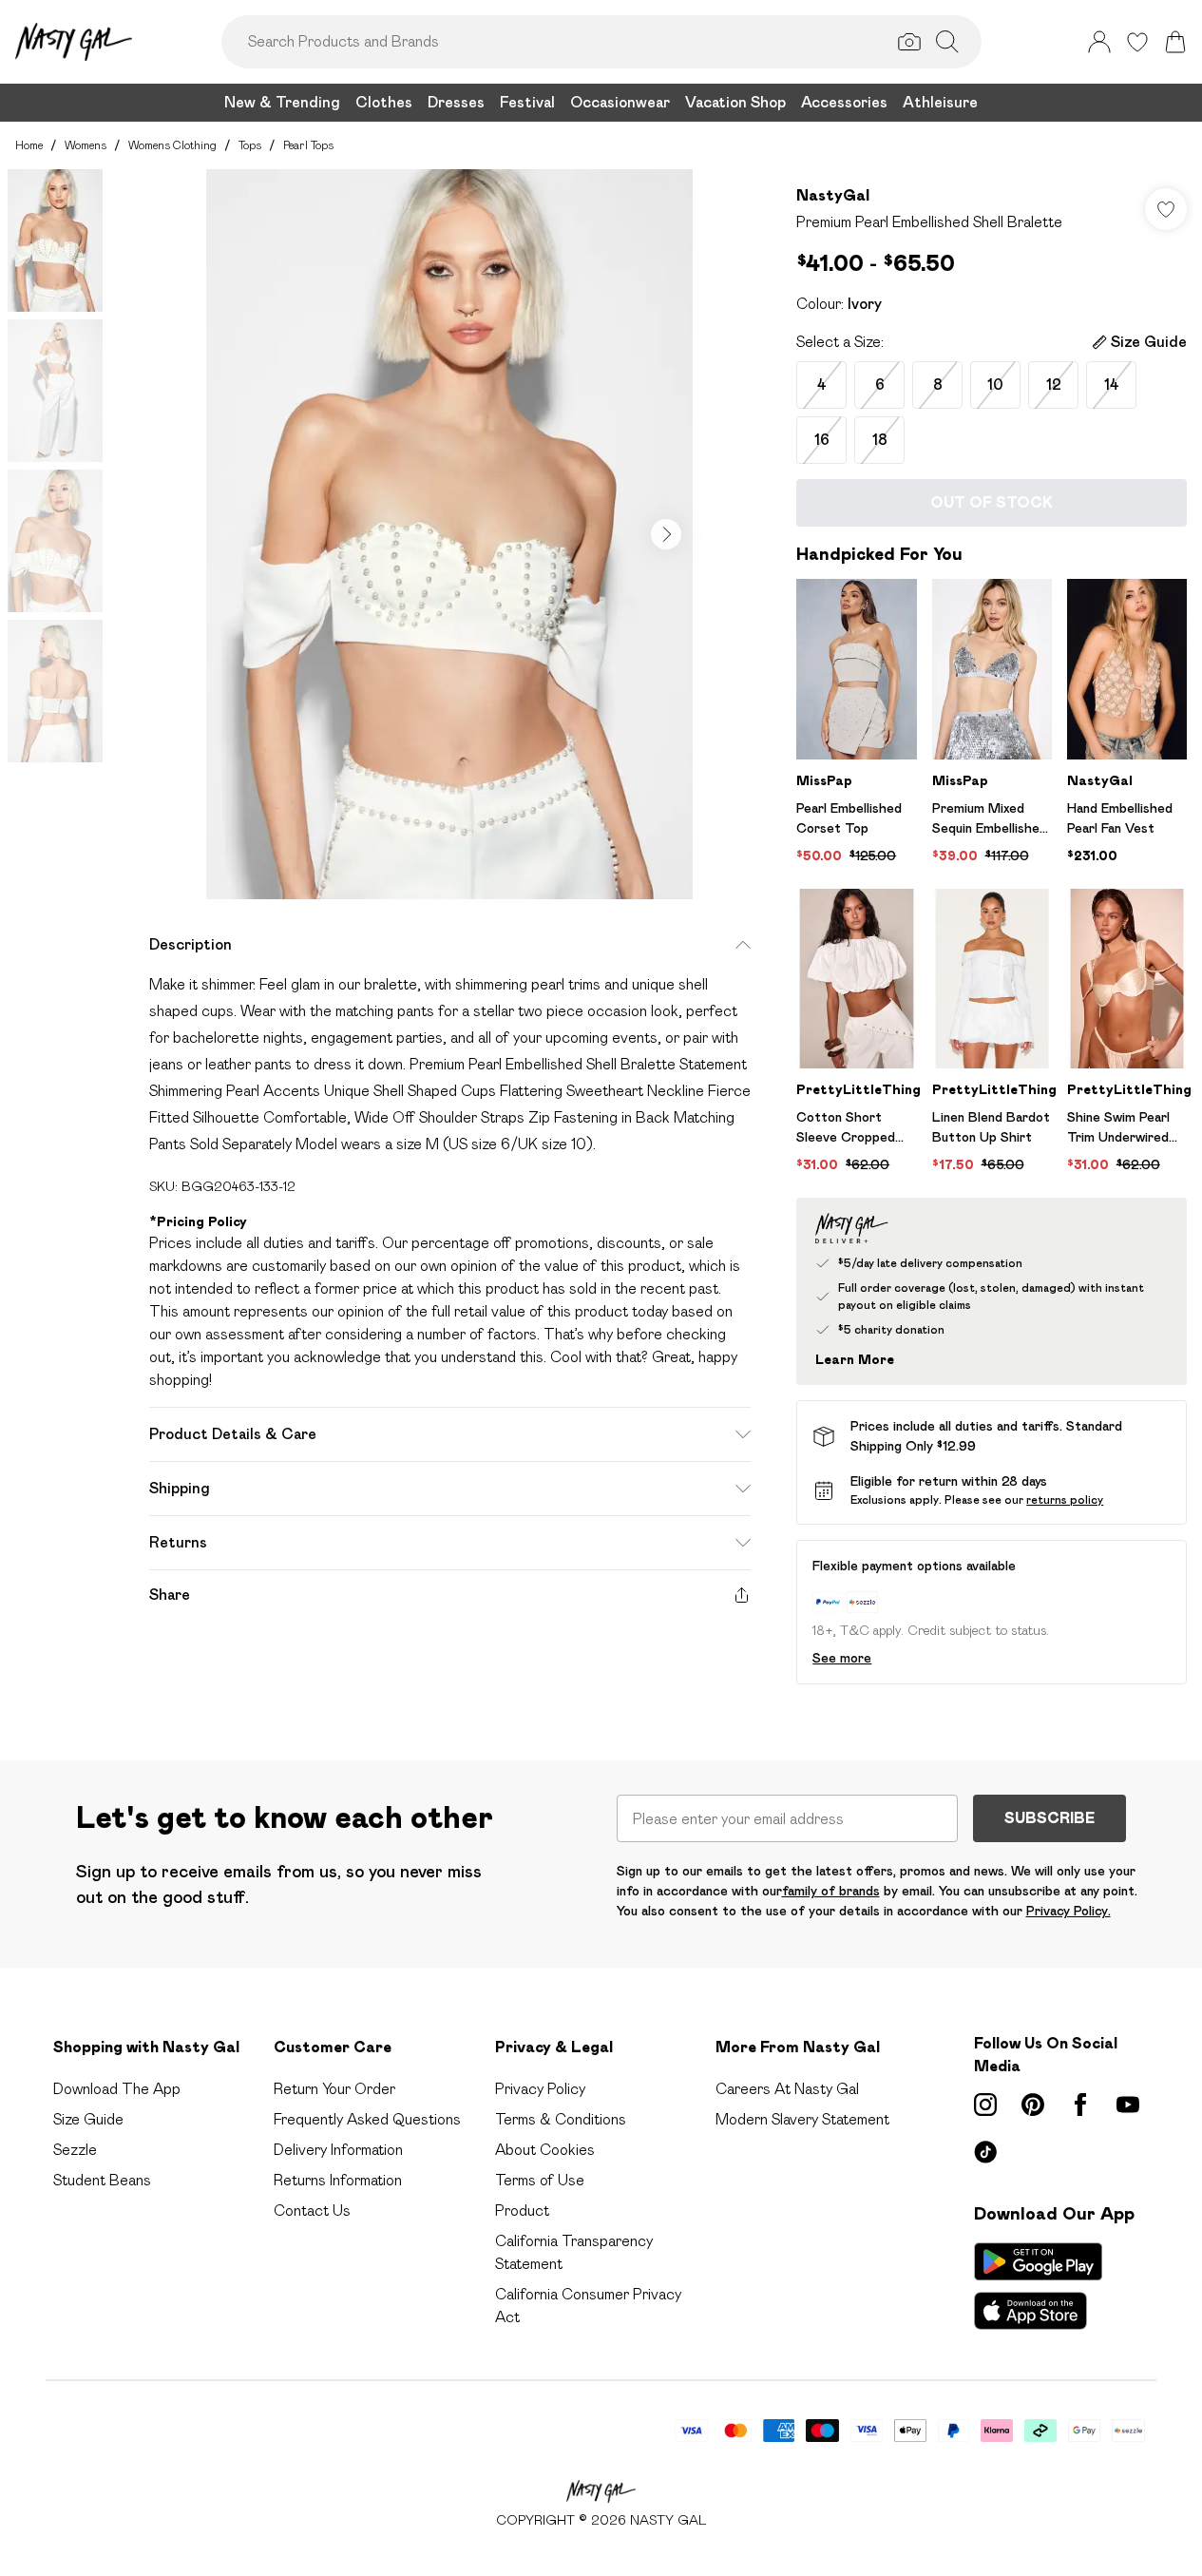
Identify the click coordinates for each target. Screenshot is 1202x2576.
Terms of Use (540, 2180)
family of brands (831, 1891)
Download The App (117, 2089)
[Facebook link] (1080, 2105)
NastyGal (833, 195)
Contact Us (312, 2211)
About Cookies (545, 2150)
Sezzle (75, 2150)
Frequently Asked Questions (367, 2119)
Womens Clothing (172, 145)
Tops (250, 145)
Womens (86, 145)
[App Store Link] (1038, 2286)
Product (522, 2211)
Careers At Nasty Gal (787, 2089)
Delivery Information (338, 2150)
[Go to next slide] (666, 534)
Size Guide (88, 2119)
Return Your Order (334, 2089)
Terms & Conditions (561, 2119)
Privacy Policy (540, 2089)
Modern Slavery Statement (802, 2119)
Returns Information (338, 2180)
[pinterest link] (1033, 2105)
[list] (449, 534)
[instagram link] (985, 2105)
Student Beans (102, 2180)
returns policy (1065, 1499)
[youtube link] (1128, 2105)
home (29, 145)
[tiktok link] (985, 2152)
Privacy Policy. (1068, 1911)
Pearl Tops (308, 145)
